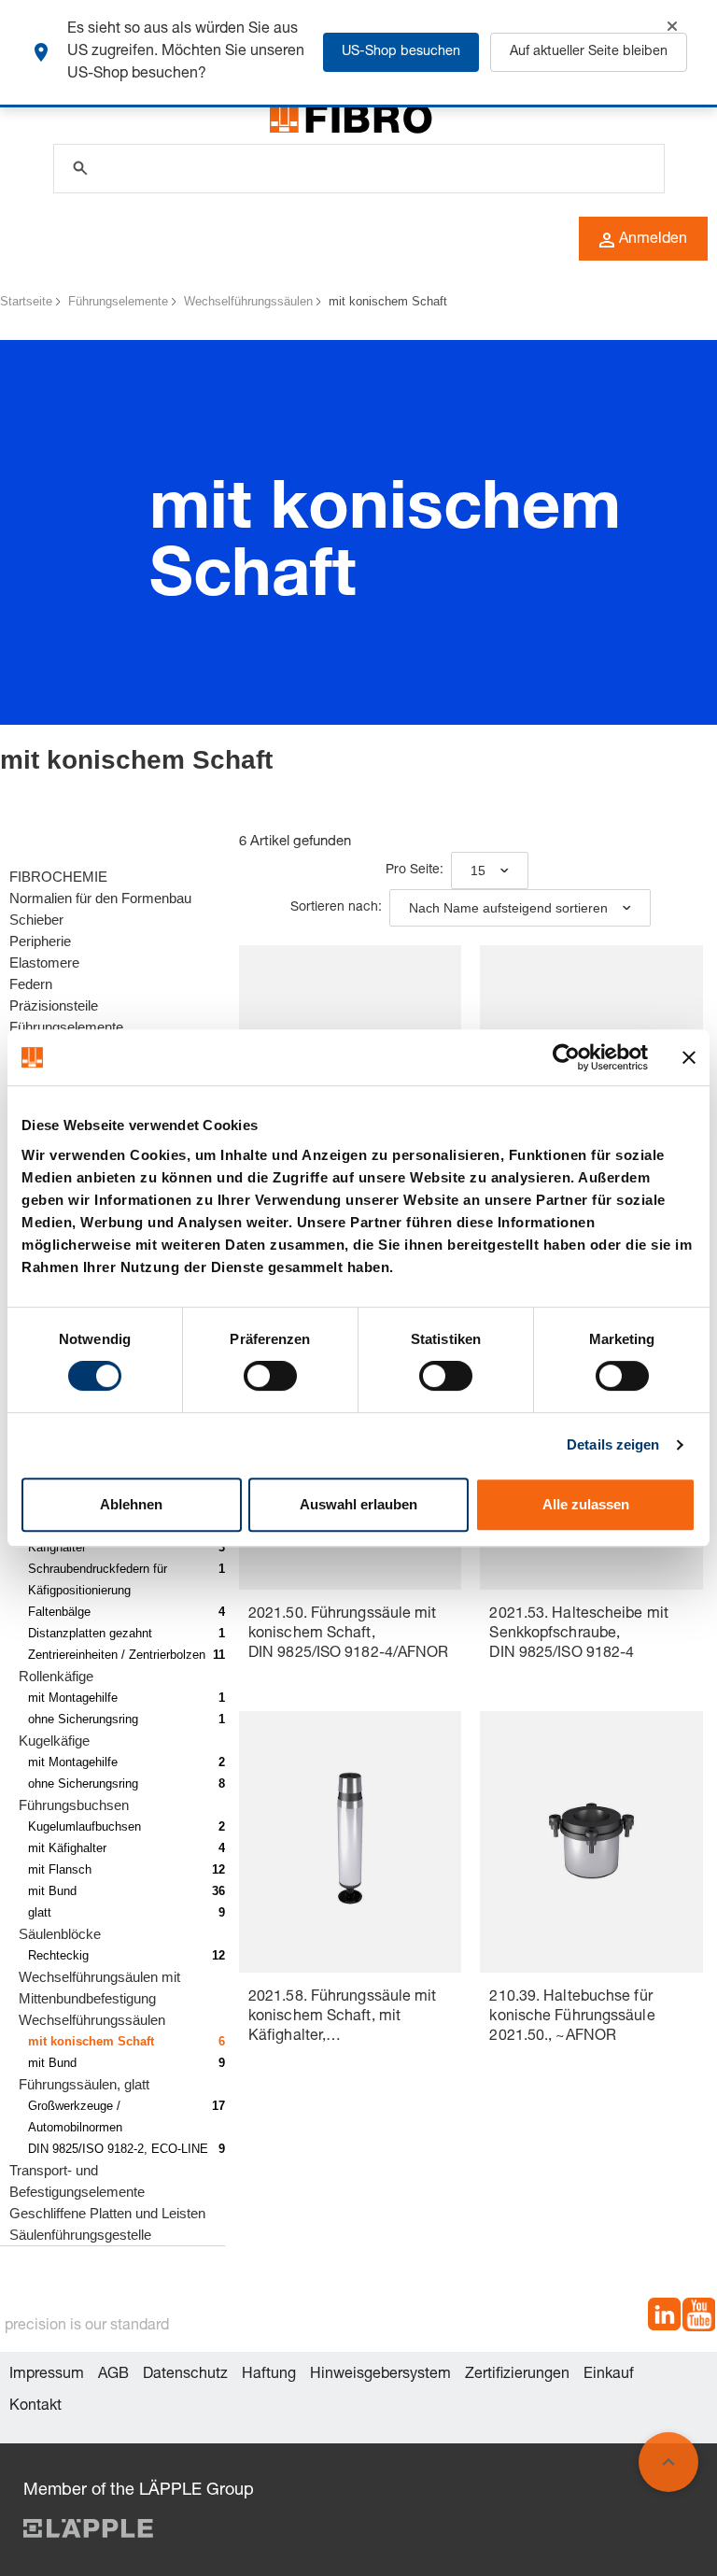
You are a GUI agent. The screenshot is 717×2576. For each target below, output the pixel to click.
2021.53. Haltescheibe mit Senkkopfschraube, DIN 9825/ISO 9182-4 (579, 1635)
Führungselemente (118, 301)
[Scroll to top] (668, 2462)
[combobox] (490, 870)
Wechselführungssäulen (248, 301)
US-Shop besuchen (401, 52)
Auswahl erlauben (358, 1504)
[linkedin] (664, 2318)
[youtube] (699, 2318)
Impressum (47, 2375)
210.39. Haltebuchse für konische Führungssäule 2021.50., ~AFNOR (572, 2017)
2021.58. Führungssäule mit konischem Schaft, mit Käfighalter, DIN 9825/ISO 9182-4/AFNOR (349, 2019)
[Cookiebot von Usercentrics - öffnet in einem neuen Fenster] (566, 1057)
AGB (113, 2375)
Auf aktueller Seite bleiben (589, 52)
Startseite (26, 301)
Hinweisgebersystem (380, 2375)
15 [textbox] (478, 870)
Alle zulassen (586, 1504)
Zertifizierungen (517, 2375)
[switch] (270, 1376)
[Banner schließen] (689, 1057)
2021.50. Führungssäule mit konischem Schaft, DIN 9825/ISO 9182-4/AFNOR (349, 1635)
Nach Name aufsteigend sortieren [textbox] (508, 908)
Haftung (269, 2375)
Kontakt (35, 2407)
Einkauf (609, 2375)
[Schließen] (672, 26)
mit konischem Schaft (388, 301)
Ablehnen (131, 1504)
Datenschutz (185, 2375)
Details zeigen (613, 1444)
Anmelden (653, 240)
